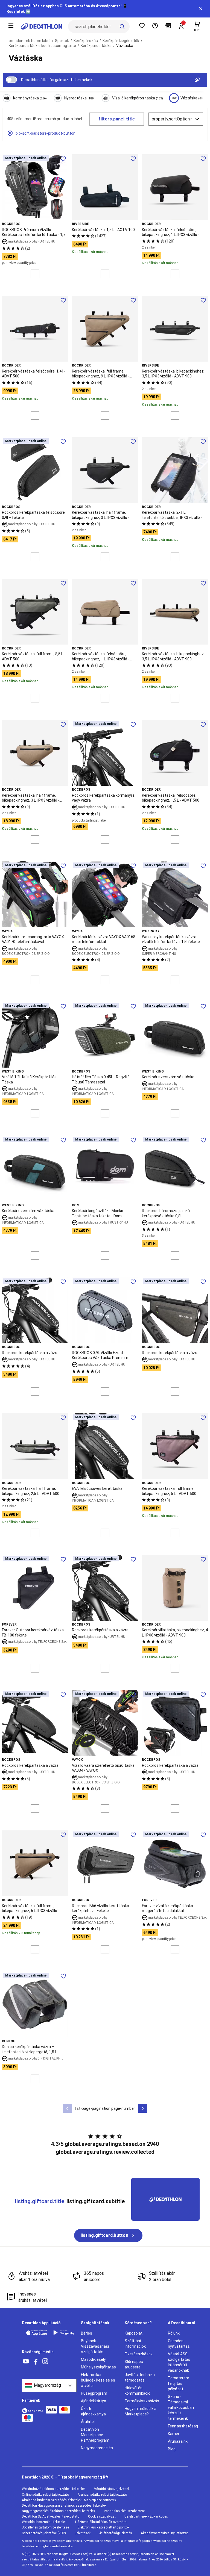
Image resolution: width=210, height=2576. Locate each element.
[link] (108, 2235)
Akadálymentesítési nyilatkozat (164, 2533)
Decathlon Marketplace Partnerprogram (95, 2435)
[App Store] (37, 2333)
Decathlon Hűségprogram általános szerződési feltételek (64, 2506)
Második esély (93, 2359)
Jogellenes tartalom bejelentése (45, 2527)
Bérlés (87, 2333)
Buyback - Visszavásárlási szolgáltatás (95, 2346)
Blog (172, 2449)
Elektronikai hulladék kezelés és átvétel (98, 2380)
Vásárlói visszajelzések (112, 2489)
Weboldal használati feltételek (44, 2522)
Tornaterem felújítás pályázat (179, 2383)
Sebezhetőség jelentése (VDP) (44, 2533)
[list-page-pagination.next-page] (143, 2108)
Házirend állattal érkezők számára (101, 2522)
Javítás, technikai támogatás (140, 2377)
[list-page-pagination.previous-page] (67, 2108)
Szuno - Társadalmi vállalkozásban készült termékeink (181, 2407)
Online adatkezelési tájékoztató (45, 2495)
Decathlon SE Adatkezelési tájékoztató (51, 2516)
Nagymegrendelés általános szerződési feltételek (59, 2511)
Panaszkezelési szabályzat (124, 2511)
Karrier (174, 2434)
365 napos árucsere (134, 2364)
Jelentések (83, 2533)
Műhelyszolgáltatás (98, 2367)
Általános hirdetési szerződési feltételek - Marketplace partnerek (69, 2500)
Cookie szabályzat (102, 2516)
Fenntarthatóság (183, 2426)
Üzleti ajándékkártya (93, 2411)
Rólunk (174, 2333)
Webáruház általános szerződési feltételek (54, 2489)
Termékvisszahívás (142, 2401)
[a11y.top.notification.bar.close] (201, 9)
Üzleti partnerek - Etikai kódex (146, 2516)
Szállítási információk (135, 2344)
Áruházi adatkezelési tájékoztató (102, 2495)
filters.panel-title (117, 119)
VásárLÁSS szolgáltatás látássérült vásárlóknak (179, 2362)
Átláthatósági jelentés (116, 2533)
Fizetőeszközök (139, 2354)
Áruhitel (88, 2422)
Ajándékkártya (94, 2401)
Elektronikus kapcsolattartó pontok (103, 2527)
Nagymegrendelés (97, 2448)
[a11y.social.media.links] (26, 2361)
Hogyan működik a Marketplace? (141, 2411)
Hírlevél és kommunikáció (138, 2391)
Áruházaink (178, 2441)
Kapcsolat (134, 2333)
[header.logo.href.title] (42, 26)
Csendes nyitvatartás (179, 2344)
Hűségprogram (94, 2393)
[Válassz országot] (49, 2385)
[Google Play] (64, 2333)
